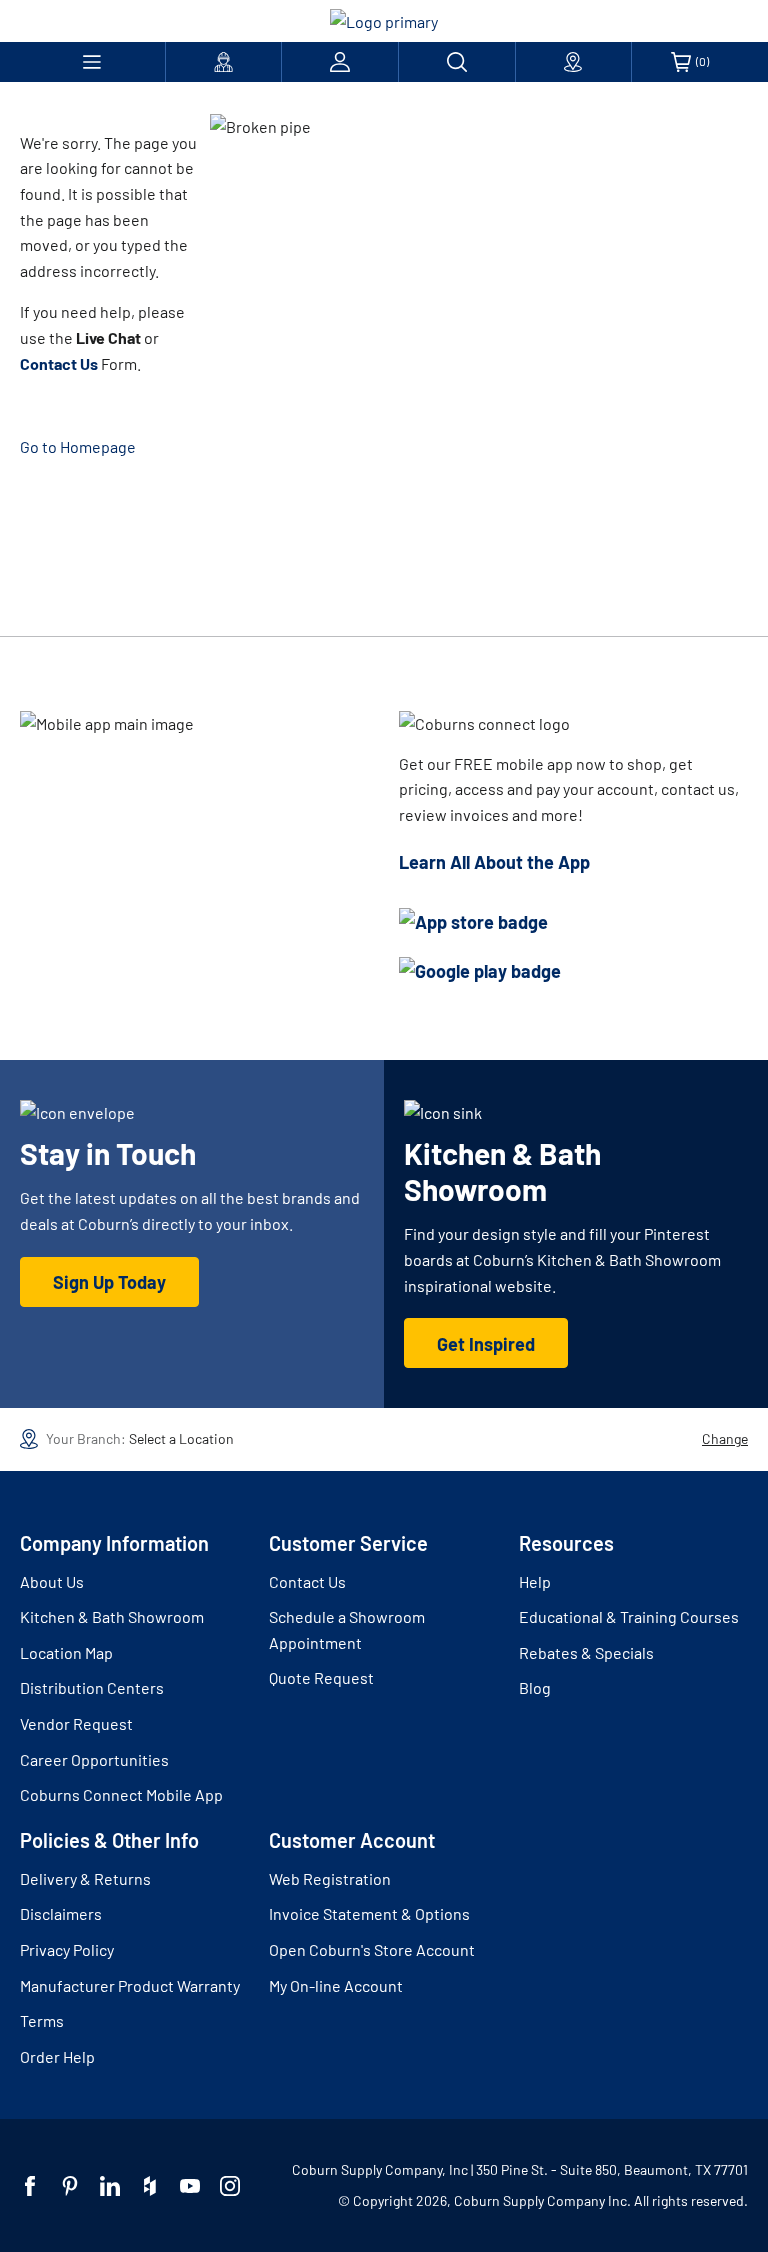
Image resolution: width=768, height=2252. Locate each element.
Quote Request (321, 1677)
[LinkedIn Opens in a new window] (110, 2186)
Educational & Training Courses (629, 1616)
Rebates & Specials (586, 1652)
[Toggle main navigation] (92, 62)
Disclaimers (61, 1913)
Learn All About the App (494, 862)
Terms (42, 2020)
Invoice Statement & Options (369, 1913)
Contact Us (307, 1581)
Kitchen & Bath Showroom (112, 1616)
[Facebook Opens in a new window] (30, 2186)
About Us (52, 1581)
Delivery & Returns (85, 1878)
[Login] (340, 62)
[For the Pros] (224, 62)
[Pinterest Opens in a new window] (70, 2186)
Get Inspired (486, 1344)
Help (535, 1581)
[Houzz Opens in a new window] (150, 2186)
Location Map (66, 1652)
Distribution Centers (92, 1687)
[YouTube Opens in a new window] (190, 2186)
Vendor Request (76, 1723)
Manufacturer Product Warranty (130, 1985)
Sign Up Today (109, 1282)
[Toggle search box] (457, 62)
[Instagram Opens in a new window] (230, 2186)
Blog (535, 1687)
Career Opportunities (94, 1759)
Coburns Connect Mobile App (121, 1794)
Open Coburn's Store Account (372, 1949)
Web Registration (330, 1878)
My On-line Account (336, 1985)
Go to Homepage (78, 446)
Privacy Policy (67, 1949)
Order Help (57, 2056)
